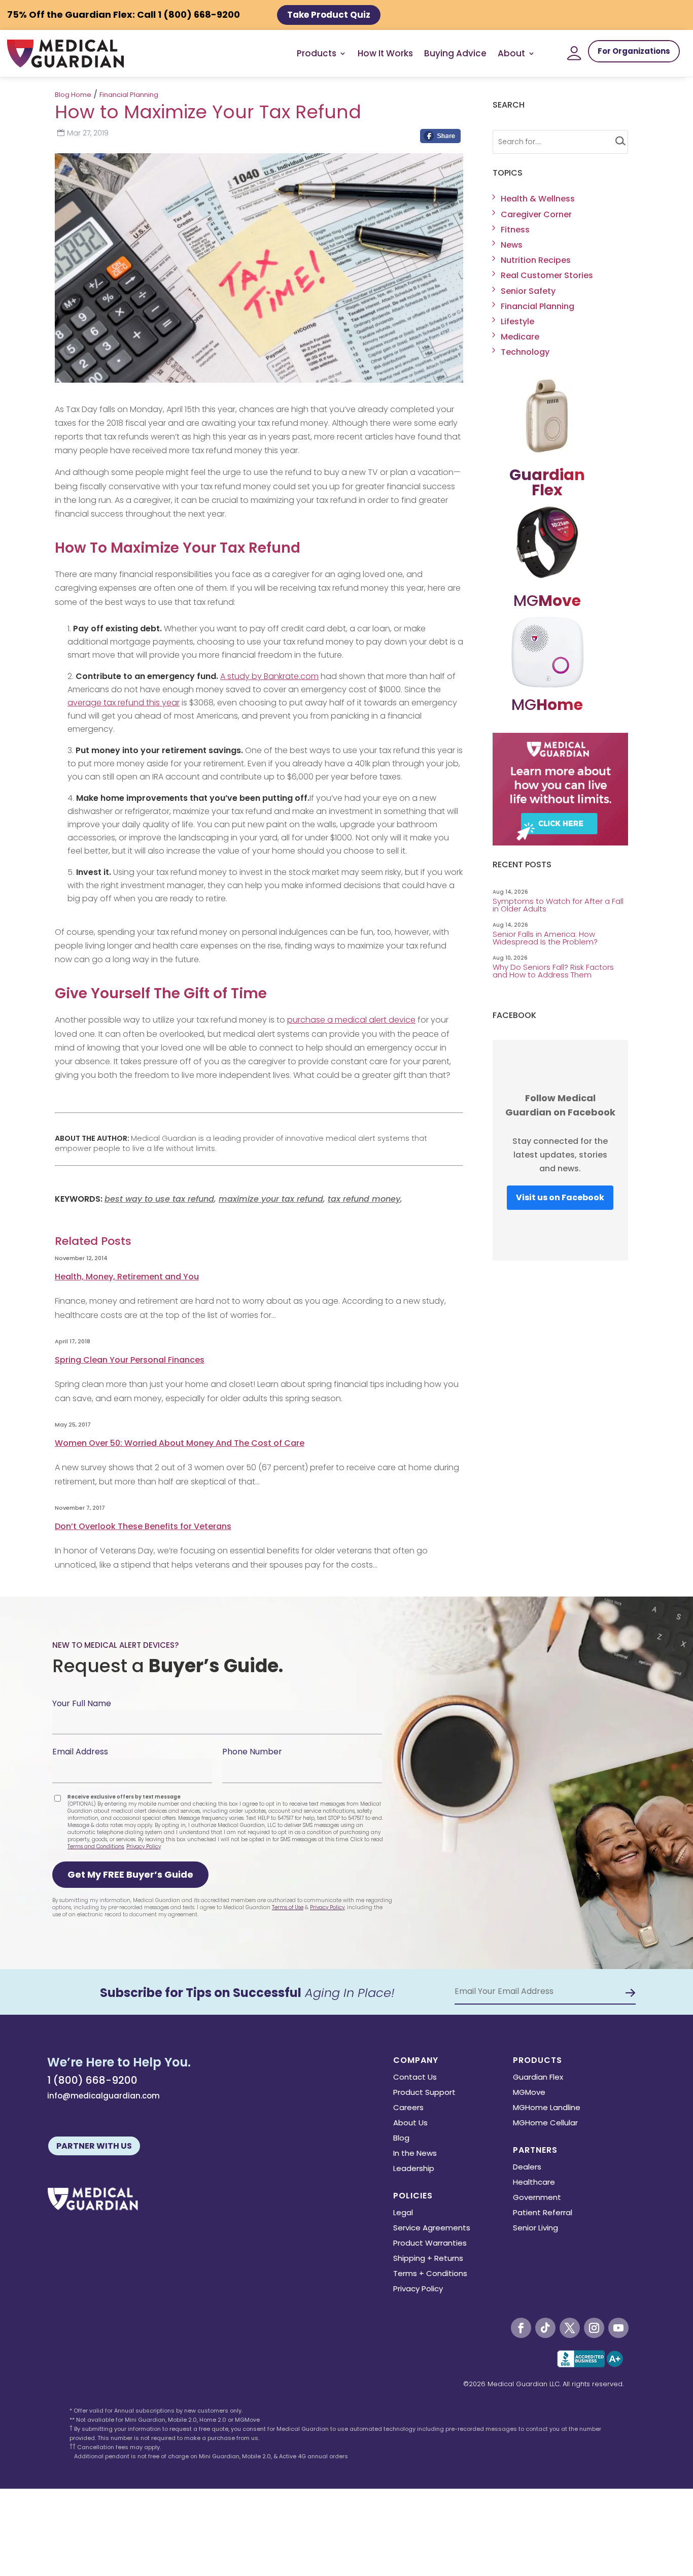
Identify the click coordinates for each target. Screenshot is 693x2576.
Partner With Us (94, 2146)
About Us (410, 2124)
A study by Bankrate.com (269, 676)
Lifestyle (517, 321)
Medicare (520, 337)
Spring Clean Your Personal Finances (130, 1360)
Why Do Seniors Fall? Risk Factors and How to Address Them (553, 971)
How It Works (385, 53)
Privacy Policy (144, 1846)
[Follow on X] (570, 2328)
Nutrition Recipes (536, 260)
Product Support (424, 2093)
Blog (401, 2139)
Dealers (527, 2168)
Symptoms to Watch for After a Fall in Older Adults (558, 905)
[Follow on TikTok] (545, 2328)
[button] (130, 1875)
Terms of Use (288, 1907)
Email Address (80, 1752)
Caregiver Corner (536, 214)
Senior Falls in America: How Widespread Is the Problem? (546, 938)
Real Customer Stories (547, 275)
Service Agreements (432, 2229)
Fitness (515, 230)
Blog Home (73, 95)
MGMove (529, 2093)
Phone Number (252, 1752)
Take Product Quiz (329, 15)
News (512, 245)
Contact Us (415, 2078)
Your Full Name (82, 1703)
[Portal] (574, 53)
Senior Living (535, 2229)
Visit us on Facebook (560, 1197)
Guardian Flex (538, 2078)
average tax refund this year (124, 703)
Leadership (414, 2169)
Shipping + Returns (428, 2259)
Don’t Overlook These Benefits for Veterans (143, 1526)
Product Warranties (430, 2244)
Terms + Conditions (430, 2274)
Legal (403, 2213)
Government (537, 2198)
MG (547, 601)
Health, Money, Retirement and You (127, 1277)
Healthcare (534, 2183)
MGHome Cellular (545, 2124)
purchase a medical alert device (351, 1020)
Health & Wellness (538, 199)
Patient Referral (543, 2213)
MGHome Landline (547, 2108)
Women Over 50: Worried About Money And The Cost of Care (180, 1443)
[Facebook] (440, 139)
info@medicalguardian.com (103, 2096)
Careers (408, 2108)
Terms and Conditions (96, 1846)
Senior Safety (528, 291)
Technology (525, 352)
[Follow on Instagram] (594, 2328)
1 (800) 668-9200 (92, 2080)
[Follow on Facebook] (521, 2328)
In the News (415, 2154)
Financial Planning (129, 95)
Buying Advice (455, 53)
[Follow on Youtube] (618, 2328)
